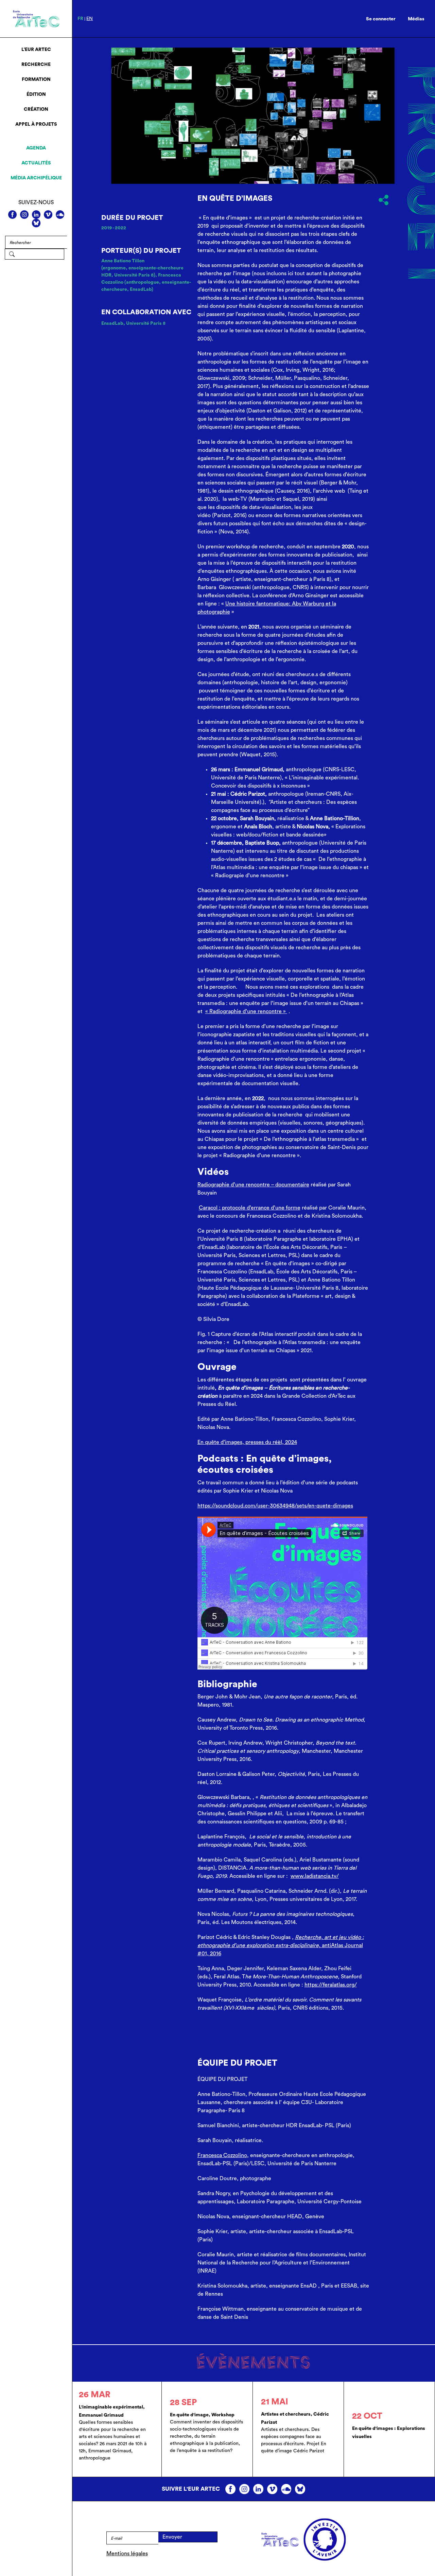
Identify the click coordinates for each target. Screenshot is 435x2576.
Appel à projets (36, 124)
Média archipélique (36, 178)
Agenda (36, 148)
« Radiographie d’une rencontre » (246, 1011)
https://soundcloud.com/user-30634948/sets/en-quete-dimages (275, 1506)
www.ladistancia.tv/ (315, 1876)
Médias (416, 19)
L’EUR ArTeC (36, 50)
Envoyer (172, 2537)
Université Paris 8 (146, 323)
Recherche (36, 65)
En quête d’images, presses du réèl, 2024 (247, 1442)
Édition (36, 94)
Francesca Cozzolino (222, 2155)
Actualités (36, 163)
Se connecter (381, 19)
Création (36, 109)
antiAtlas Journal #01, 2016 (281, 1945)
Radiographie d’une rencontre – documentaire (253, 1185)
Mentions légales (127, 2554)
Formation (36, 80)
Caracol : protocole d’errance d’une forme (250, 1208)
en (90, 19)
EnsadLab (112, 323)
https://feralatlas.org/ (331, 1985)
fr (80, 19)
